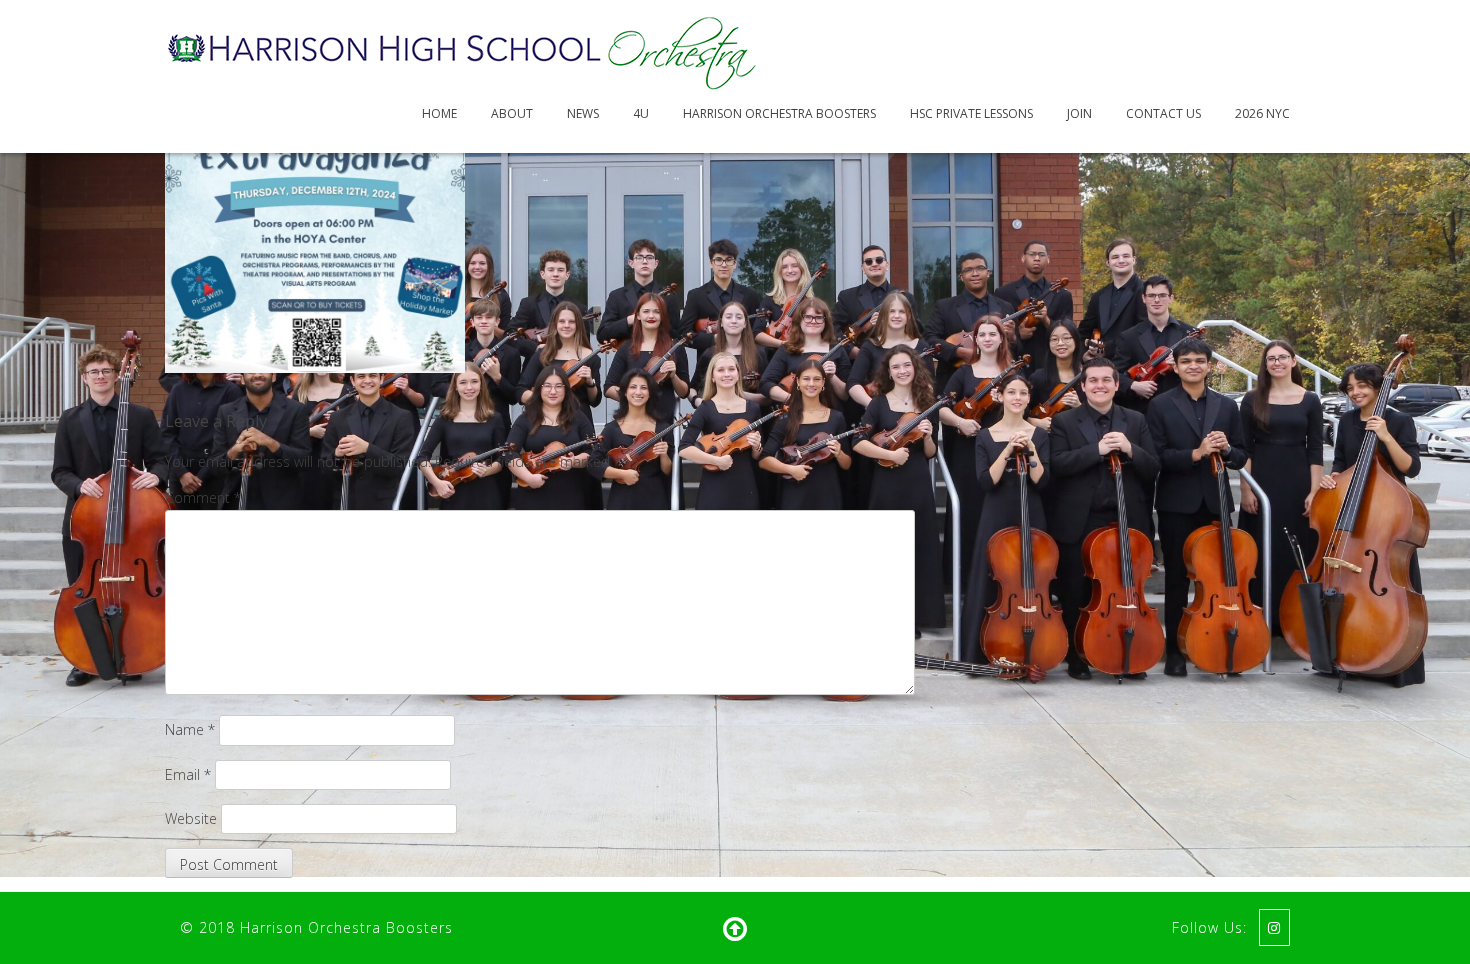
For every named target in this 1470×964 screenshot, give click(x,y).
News (583, 113)
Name (190, 729)
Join (1079, 113)
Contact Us (1163, 113)
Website (191, 818)
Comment (203, 497)
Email (188, 774)
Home (439, 113)
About (512, 113)
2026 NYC (1262, 113)
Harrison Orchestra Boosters (779, 113)
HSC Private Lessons (971, 113)
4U (641, 113)
